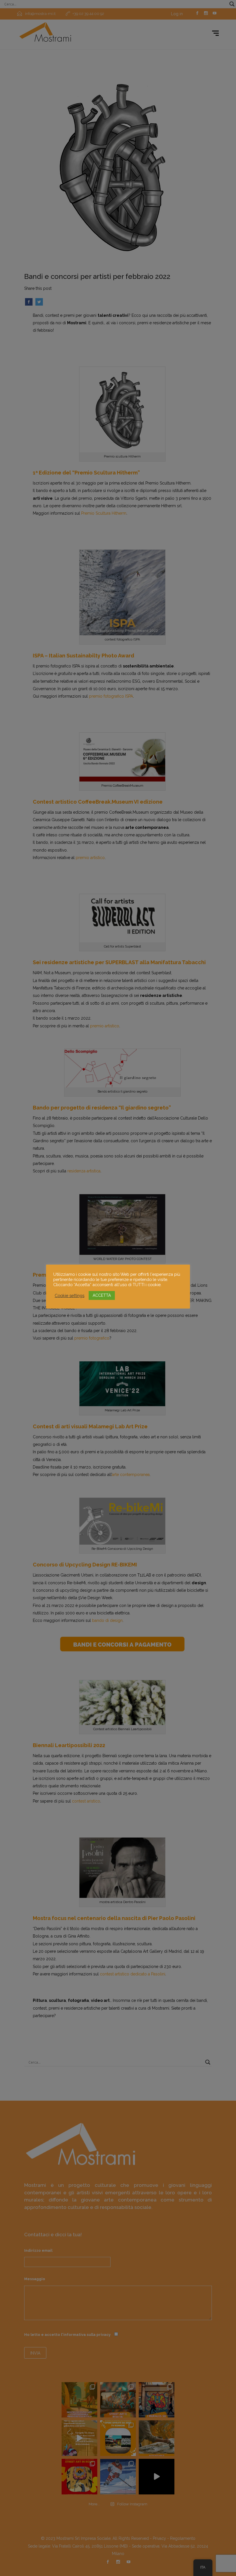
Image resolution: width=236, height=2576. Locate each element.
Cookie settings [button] (70, 1295)
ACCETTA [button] (102, 1295)
